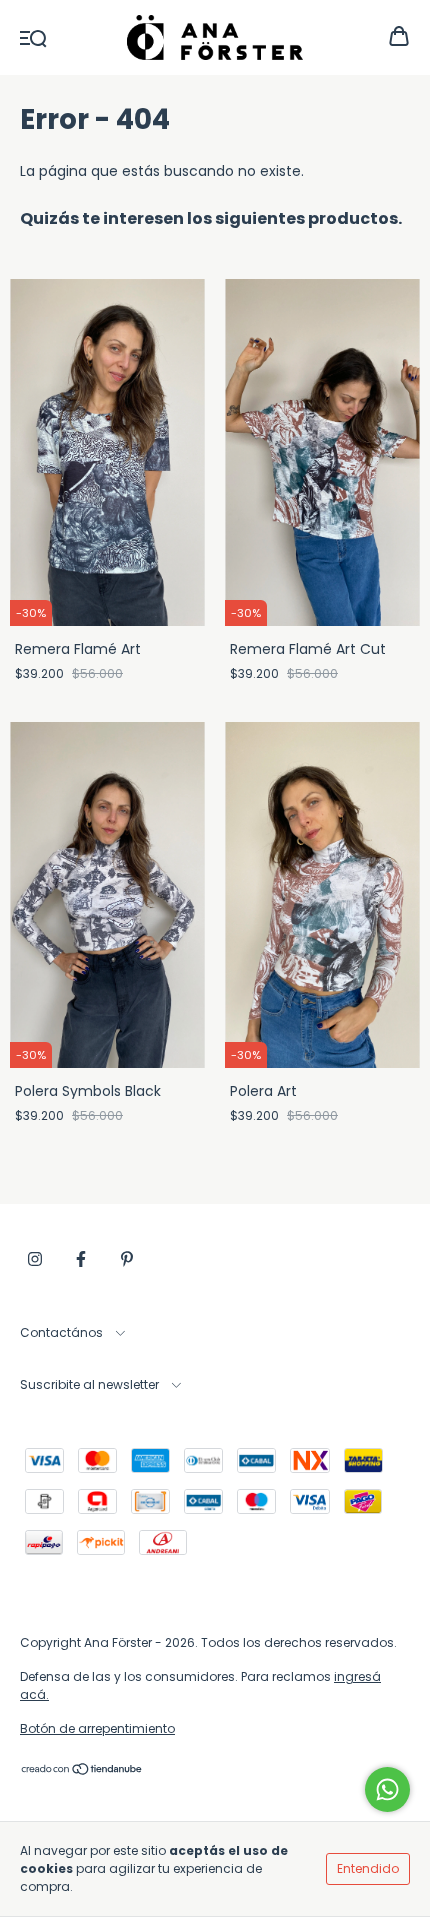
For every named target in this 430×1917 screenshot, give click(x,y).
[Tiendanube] (82, 1771)
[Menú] (33, 37)
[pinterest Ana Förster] (127, 1259)
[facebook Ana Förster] (81, 1259)
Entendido (368, 1868)
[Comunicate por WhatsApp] (387, 1789)
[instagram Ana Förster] (35, 1259)
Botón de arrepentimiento (97, 1728)
